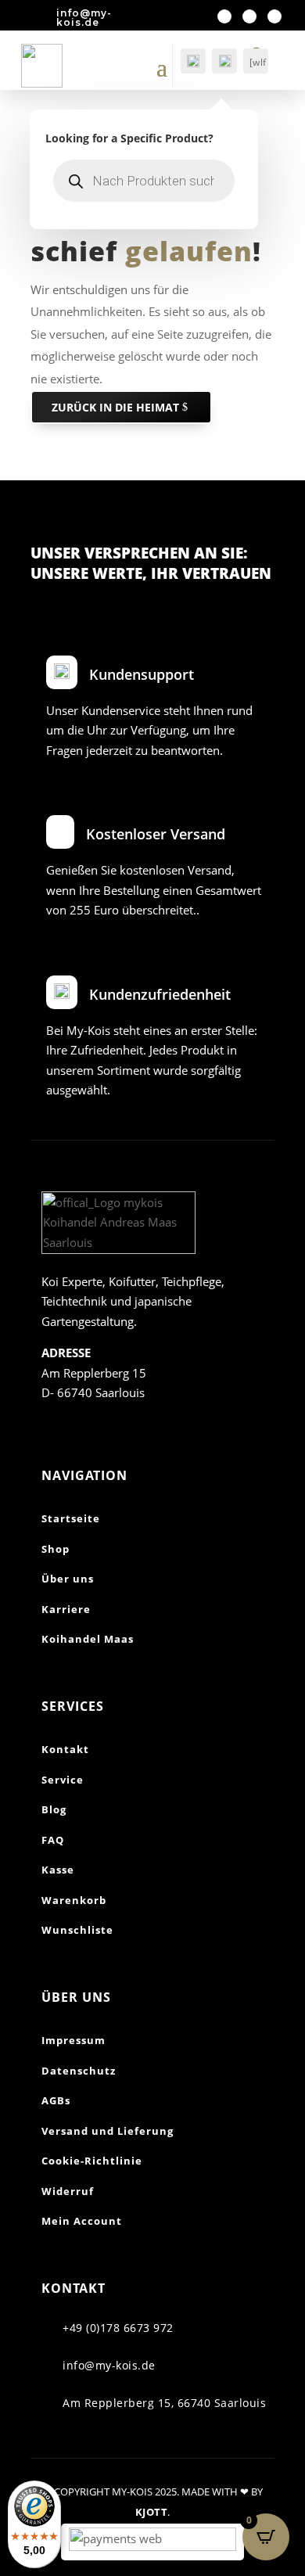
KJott (152, 2512)
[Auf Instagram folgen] (249, 16)
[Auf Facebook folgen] (224, 16)
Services (73, 1706)
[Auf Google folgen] (274, 16)
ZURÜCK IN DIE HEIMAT (115, 407)
